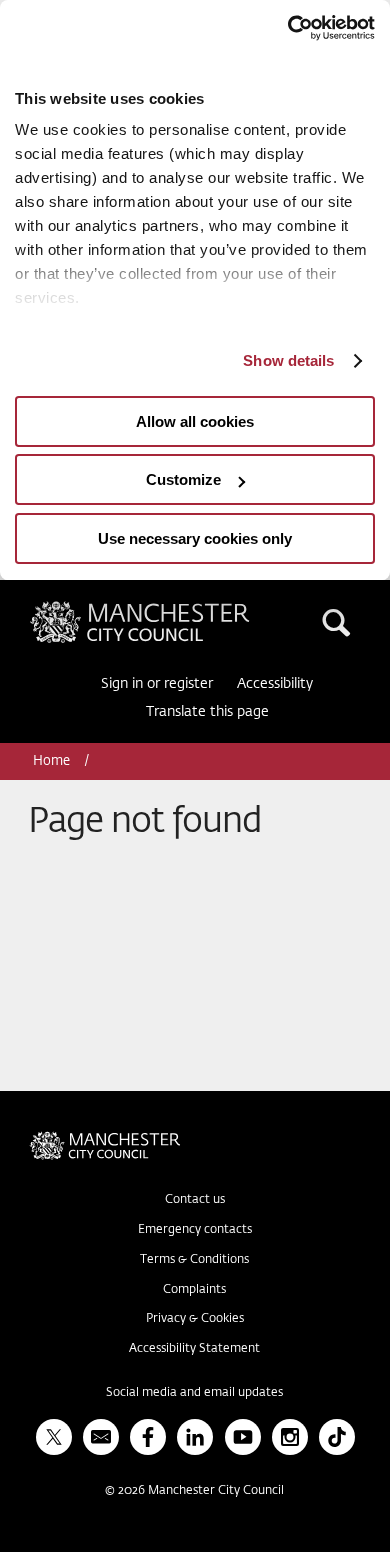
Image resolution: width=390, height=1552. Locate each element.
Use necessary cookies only (195, 538)
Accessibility (275, 684)
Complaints (194, 1290)
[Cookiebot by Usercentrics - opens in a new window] (287, 28)
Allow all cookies (195, 421)
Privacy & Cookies (195, 1319)
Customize (183, 479)
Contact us (195, 1200)
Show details (288, 360)
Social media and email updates (194, 1393)
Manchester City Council (174, 609)
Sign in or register (157, 684)
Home (53, 761)
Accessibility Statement (194, 1349)
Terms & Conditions (194, 1260)
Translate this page (207, 712)
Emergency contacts (195, 1230)
